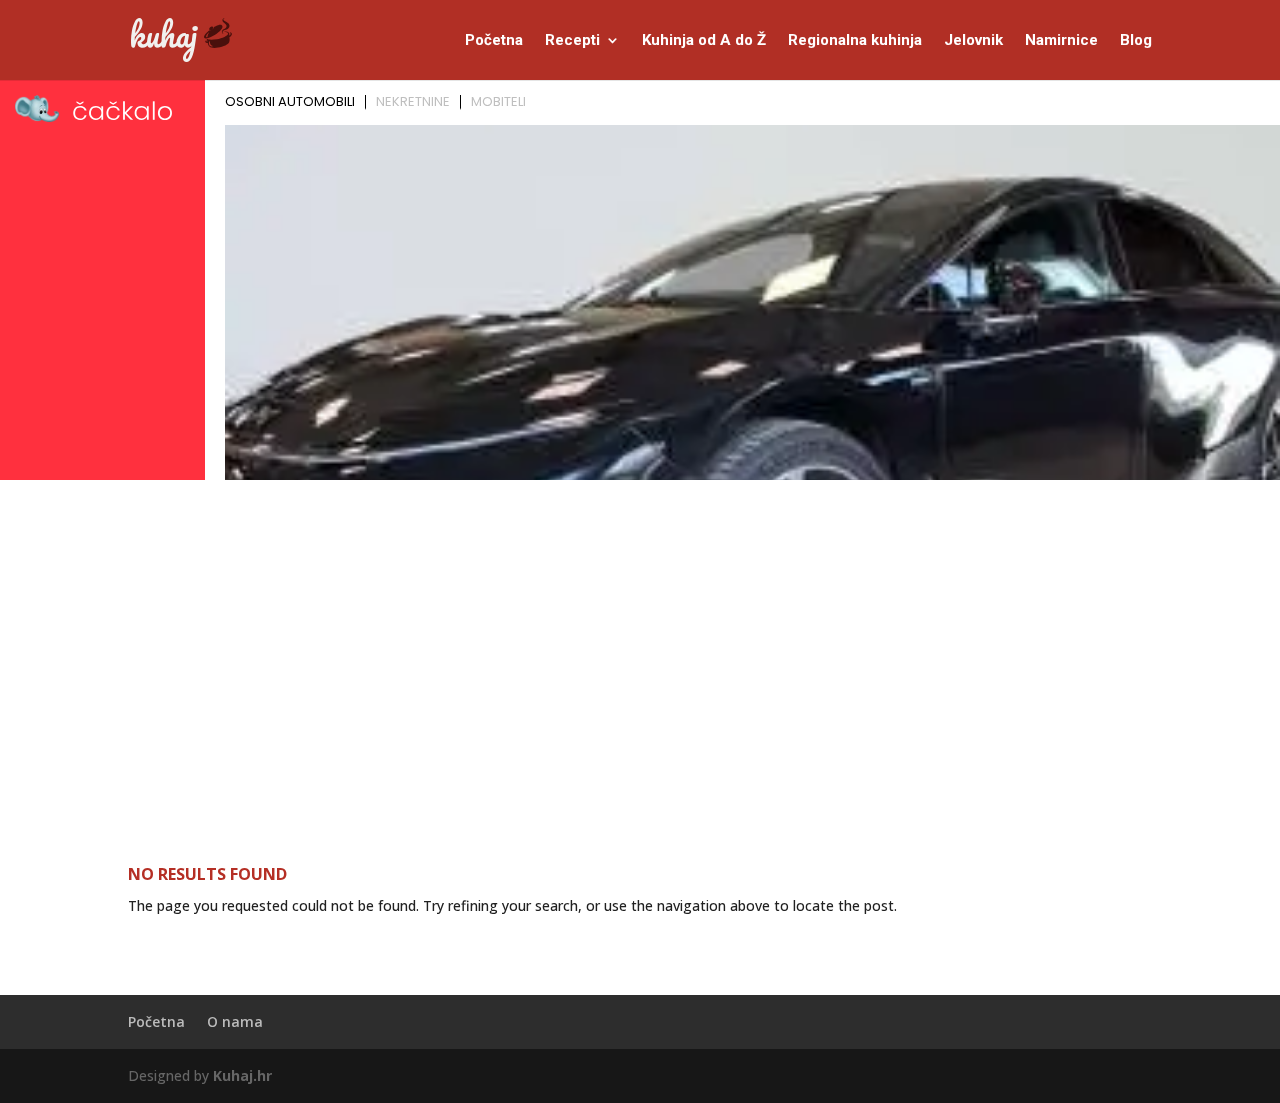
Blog (1136, 41)
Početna (494, 41)
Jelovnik (973, 41)
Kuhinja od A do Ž (704, 41)
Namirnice (1061, 41)
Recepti (572, 41)
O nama (235, 1021)
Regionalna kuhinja (855, 41)
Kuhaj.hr (242, 1075)
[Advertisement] (640, 637)
